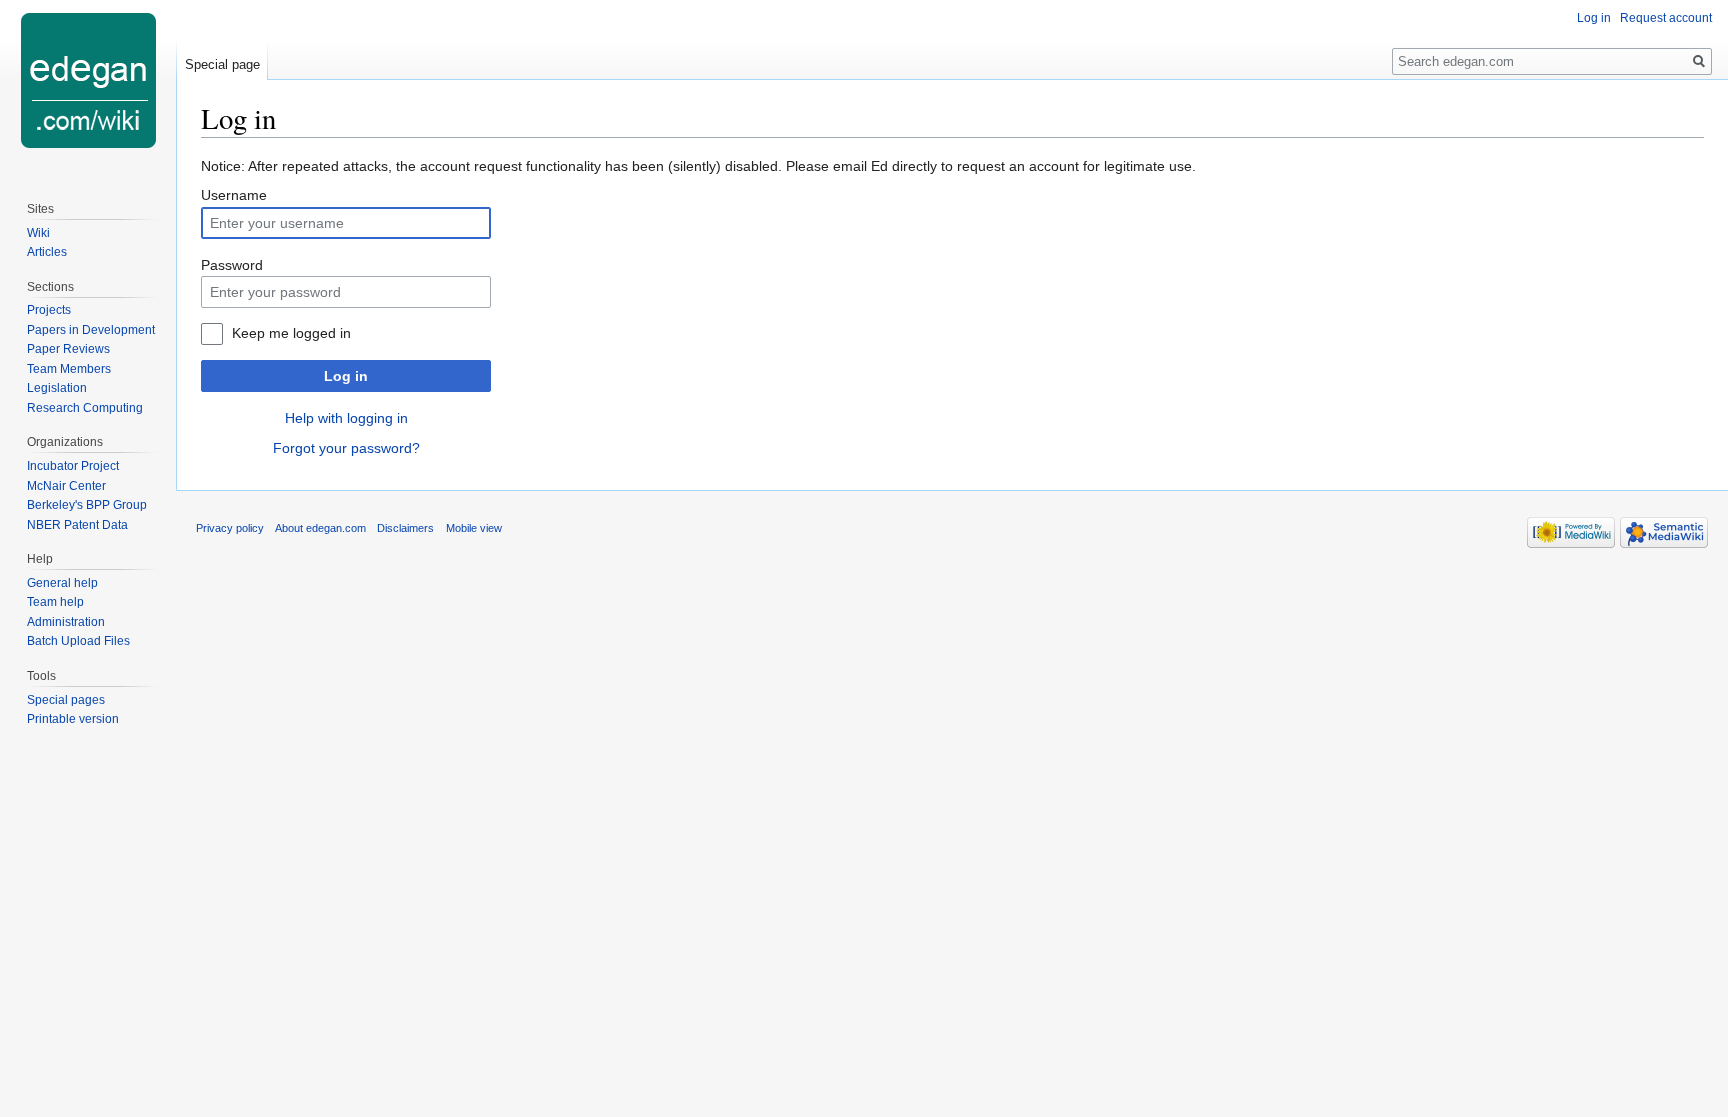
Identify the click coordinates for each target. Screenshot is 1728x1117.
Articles (47, 252)
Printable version (73, 719)
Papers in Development (91, 330)
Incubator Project (73, 466)
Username (234, 195)
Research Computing (85, 408)
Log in (346, 376)
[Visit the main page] (88, 80)
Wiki (38, 233)
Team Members (69, 369)
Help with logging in (346, 418)
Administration (66, 622)
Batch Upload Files (78, 641)
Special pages (66, 700)
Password (232, 265)
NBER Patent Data (77, 525)
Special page (222, 64)
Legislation (57, 388)
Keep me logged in (291, 333)
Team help (55, 602)
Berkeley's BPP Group (87, 505)
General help (62, 583)
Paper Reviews (68, 349)
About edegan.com (320, 528)
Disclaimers (405, 528)
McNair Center (66, 486)
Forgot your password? (346, 448)
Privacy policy (230, 528)
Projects (49, 310)
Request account (1666, 18)
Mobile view (474, 528)
